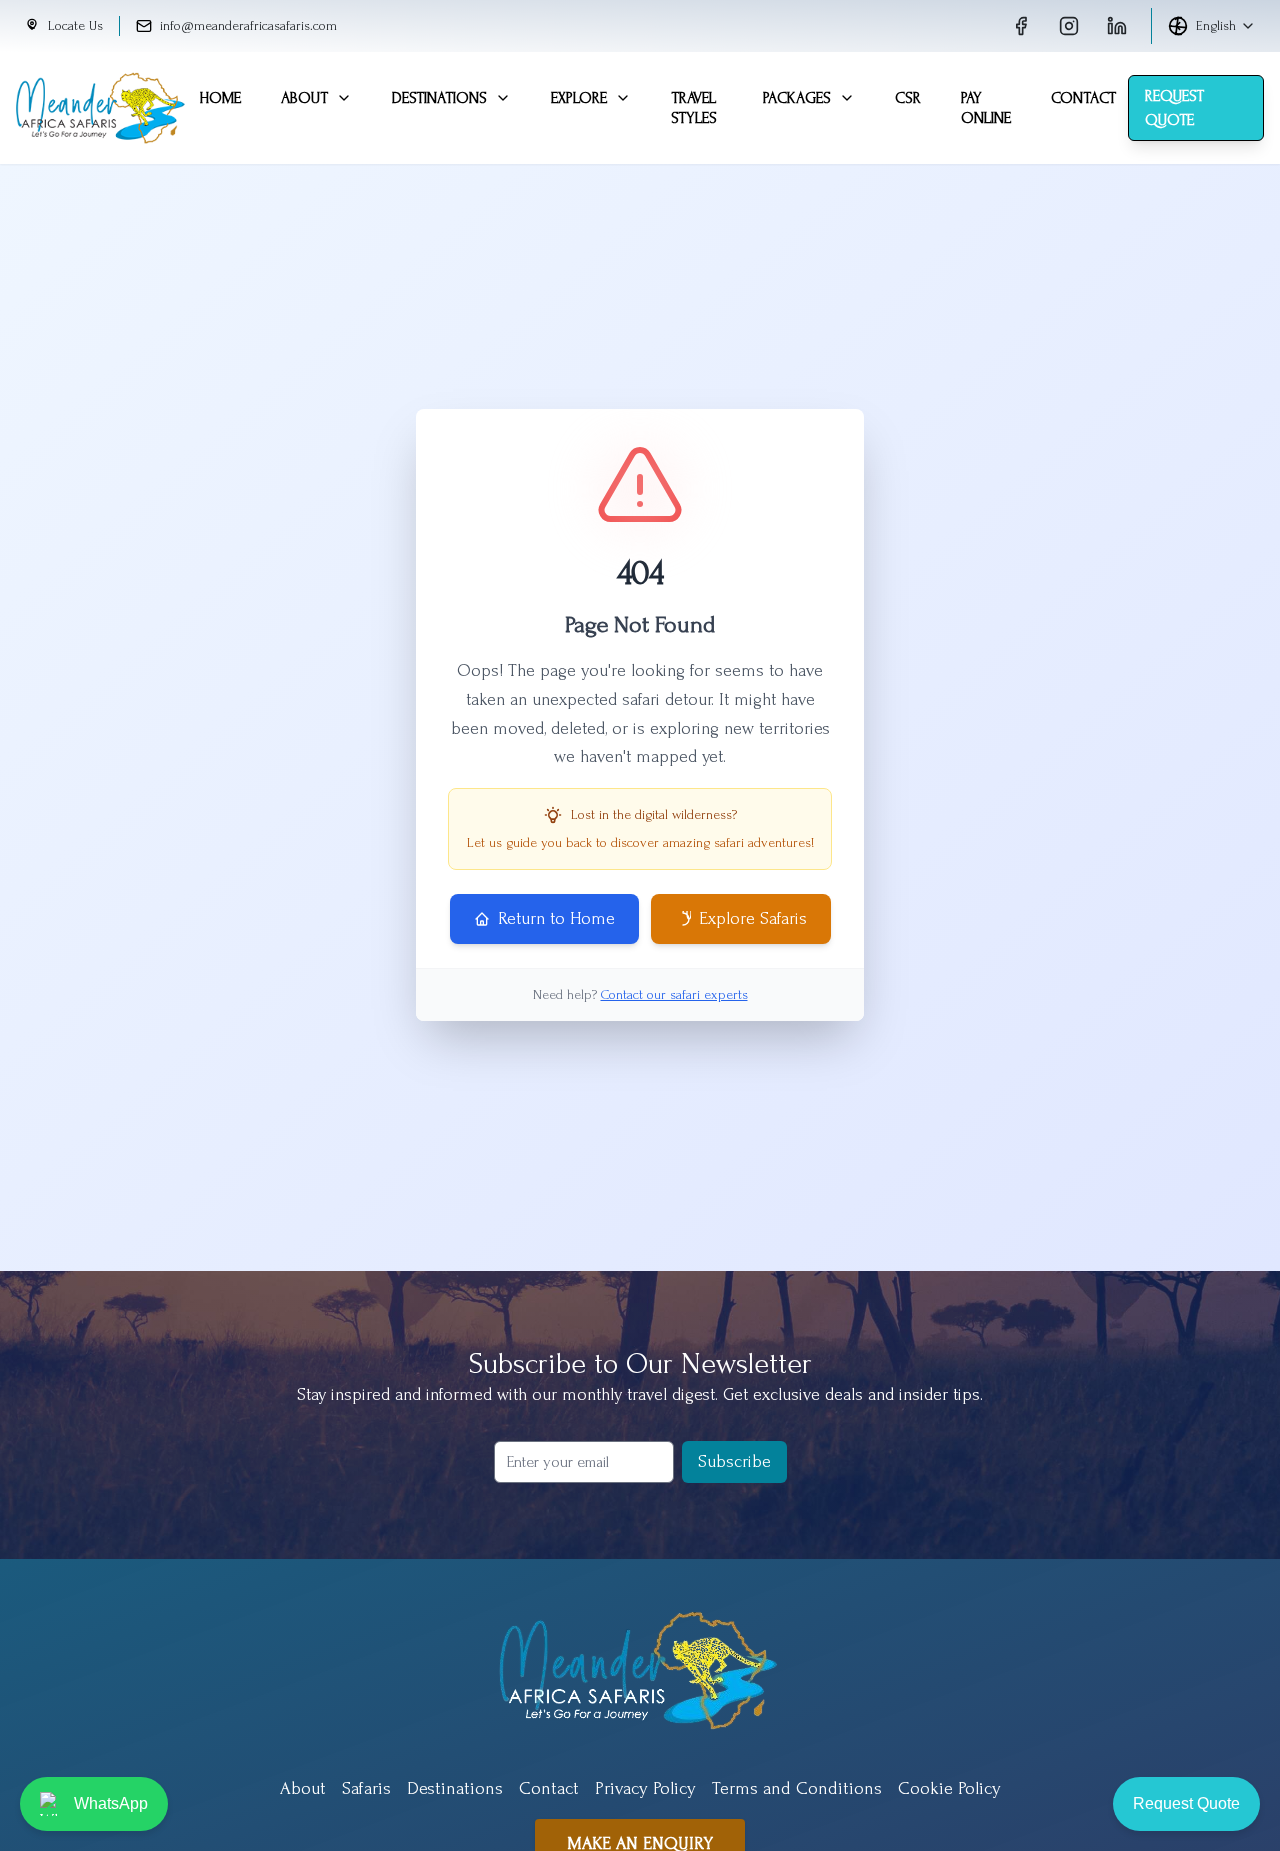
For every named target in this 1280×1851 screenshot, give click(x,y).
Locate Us (75, 25)
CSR (908, 98)
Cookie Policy (949, 1788)
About (304, 98)
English (1216, 25)
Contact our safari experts (674, 994)
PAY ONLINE (986, 108)
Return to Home (556, 918)
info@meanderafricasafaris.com (248, 25)
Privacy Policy (645, 1788)
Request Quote (1174, 108)
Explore (579, 98)
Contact (1083, 98)
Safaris (366, 1788)
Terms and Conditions (797, 1788)
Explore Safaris (753, 918)
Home (220, 98)
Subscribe (734, 1461)
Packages (797, 98)
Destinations (439, 98)
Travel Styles (694, 108)
